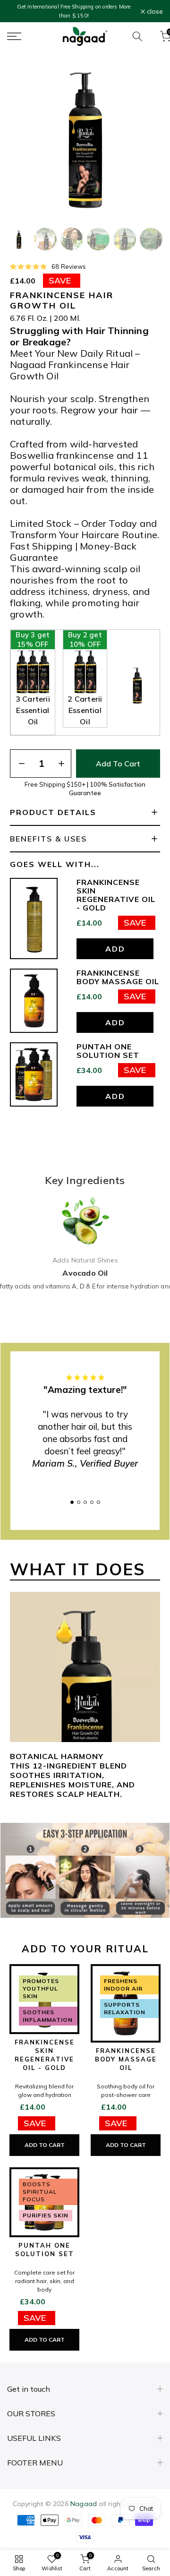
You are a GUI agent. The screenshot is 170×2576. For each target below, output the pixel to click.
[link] (85, 266)
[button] (19, 239)
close (154, 11)
